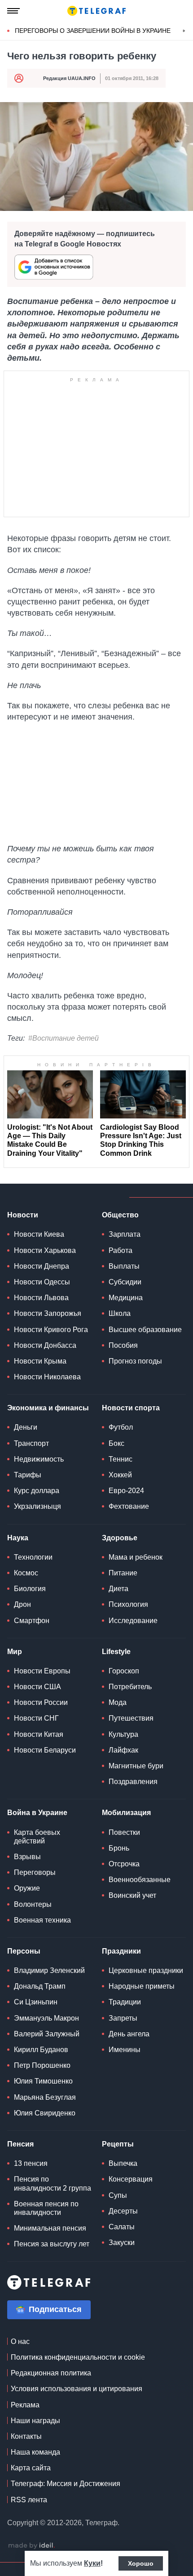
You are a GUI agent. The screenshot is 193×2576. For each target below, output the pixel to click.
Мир (15, 1652)
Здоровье (120, 1538)
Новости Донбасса (45, 1345)
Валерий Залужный (47, 2034)
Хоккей (120, 1475)
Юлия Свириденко (45, 2113)
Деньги (26, 1427)
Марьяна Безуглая (45, 2097)
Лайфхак (123, 1750)
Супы (118, 2195)
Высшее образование (145, 1330)
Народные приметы (142, 1986)
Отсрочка (124, 1864)
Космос (26, 1573)
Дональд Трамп (40, 1986)
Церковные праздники (146, 1970)
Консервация (131, 2179)
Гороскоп (124, 1671)
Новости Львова (41, 1298)
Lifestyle (116, 1652)
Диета (118, 1589)
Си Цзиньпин (36, 2002)
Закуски (122, 2243)
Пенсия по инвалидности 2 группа (53, 2183)
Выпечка (123, 2163)
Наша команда (35, 2452)
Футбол (121, 1427)
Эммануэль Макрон (46, 2018)
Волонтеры (33, 1904)
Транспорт (31, 1443)
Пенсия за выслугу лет (52, 2244)
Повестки (124, 1832)
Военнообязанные (140, 1880)
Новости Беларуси (45, 1750)
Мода (118, 1702)
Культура (123, 1734)
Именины (125, 2050)
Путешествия (131, 1718)
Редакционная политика (51, 2373)
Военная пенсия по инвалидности (46, 2208)
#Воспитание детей (64, 1038)
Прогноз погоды (135, 1361)
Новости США (37, 1687)
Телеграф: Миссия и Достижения (66, 2484)
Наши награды (35, 2421)
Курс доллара (37, 1491)
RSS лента (29, 2500)
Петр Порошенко (42, 2065)
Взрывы (27, 1857)
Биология (30, 1589)
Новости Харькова (45, 1250)
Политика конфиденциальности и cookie (78, 2357)
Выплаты (124, 1266)
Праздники (121, 1951)
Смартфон (32, 1621)
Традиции (125, 2002)
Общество (120, 1215)
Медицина (126, 1298)
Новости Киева (39, 1234)
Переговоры (35, 1872)
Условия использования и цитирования (77, 2389)
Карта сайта (31, 2468)
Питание (123, 1573)
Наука (18, 1538)
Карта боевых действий (37, 1837)
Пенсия (20, 2144)
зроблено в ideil (31, 2546)
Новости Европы (42, 1671)
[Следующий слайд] (184, 31)
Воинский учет (132, 1895)
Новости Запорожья (48, 1313)
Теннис (121, 1459)
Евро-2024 (126, 1491)
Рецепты (118, 2144)
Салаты (122, 2227)
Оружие (27, 1888)
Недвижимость (39, 1459)
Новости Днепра (42, 1266)
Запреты (123, 2018)
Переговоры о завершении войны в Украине (93, 31)
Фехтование (129, 1506)
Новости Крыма (40, 1361)
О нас (20, 2341)
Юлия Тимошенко (43, 2081)
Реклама (25, 2405)
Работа (121, 1250)
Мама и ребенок (136, 1557)
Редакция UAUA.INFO (69, 78)
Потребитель (130, 1687)
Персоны (24, 1951)
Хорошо (141, 2563)
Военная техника (42, 1920)
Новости (23, 1215)
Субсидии (125, 1282)
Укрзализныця (37, 1506)
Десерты (123, 2211)
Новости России (41, 1702)
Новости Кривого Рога (51, 1330)
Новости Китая (39, 1734)
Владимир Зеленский (49, 1970)
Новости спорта (131, 1408)
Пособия (123, 1345)
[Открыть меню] (13, 11)
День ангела (129, 2034)
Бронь (119, 1848)
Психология (128, 1604)
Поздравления (133, 1782)
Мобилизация (126, 1813)
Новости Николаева (47, 1377)
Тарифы (28, 1475)
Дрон (22, 1604)
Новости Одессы (42, 1282)
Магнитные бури (136, 1766)
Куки (92, 2563)
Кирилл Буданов (41, 2050)
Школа (120, 1313)
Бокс (116, 1443)
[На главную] (96, 11)
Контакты (26, 2436)
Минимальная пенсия (50, 2228)
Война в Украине (37, 1813)
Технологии (33, 1557)
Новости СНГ (36, 1718)
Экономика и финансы (48, 1408)
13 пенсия (31, 2163)
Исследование (133, 1621)
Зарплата (125, 1234)
